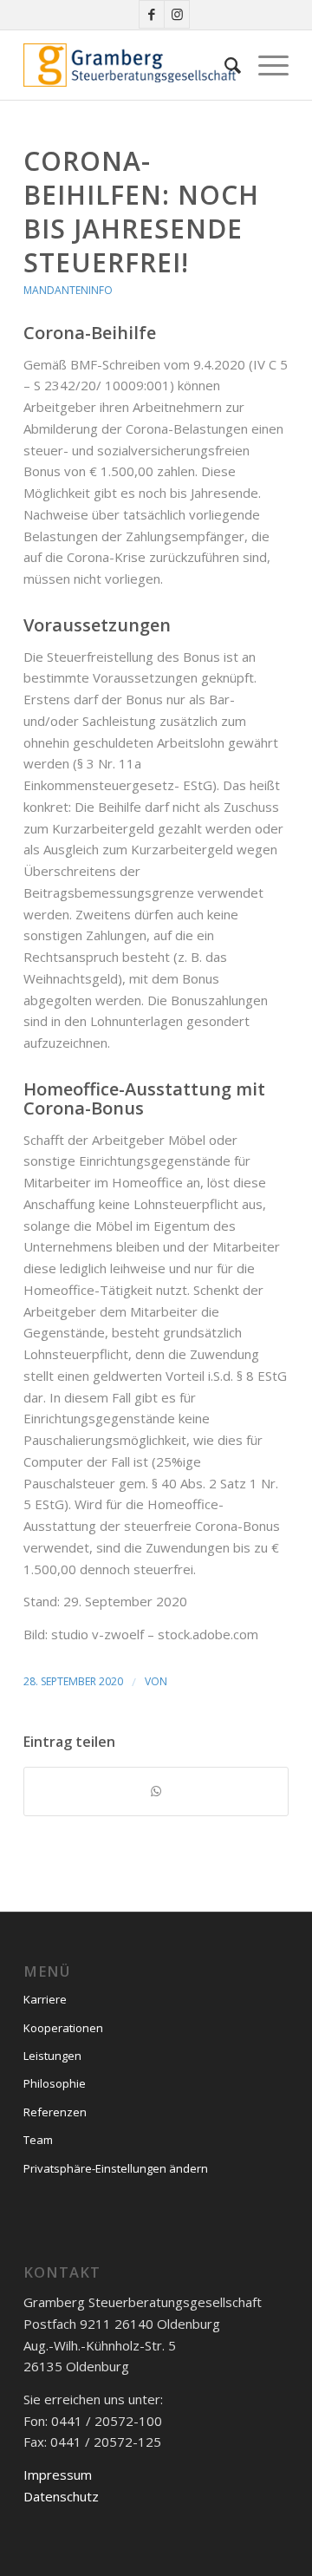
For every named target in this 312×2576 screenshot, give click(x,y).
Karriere (45, 1999)
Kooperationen (63, 2028)
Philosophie (55, 2083)
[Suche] (224, 65)
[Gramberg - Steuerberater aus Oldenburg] (130, 65)
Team (38, 2140)
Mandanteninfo (68, 290)
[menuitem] (224, 65)
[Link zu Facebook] (152, 14)
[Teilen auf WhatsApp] (156, 1791)
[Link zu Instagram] (177, 14)
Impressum (58, 2475)
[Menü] (265, 65)
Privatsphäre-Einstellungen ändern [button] (116, 2168)
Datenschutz (61, 2496)
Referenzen (55, 2112)
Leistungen (52, 2056)
